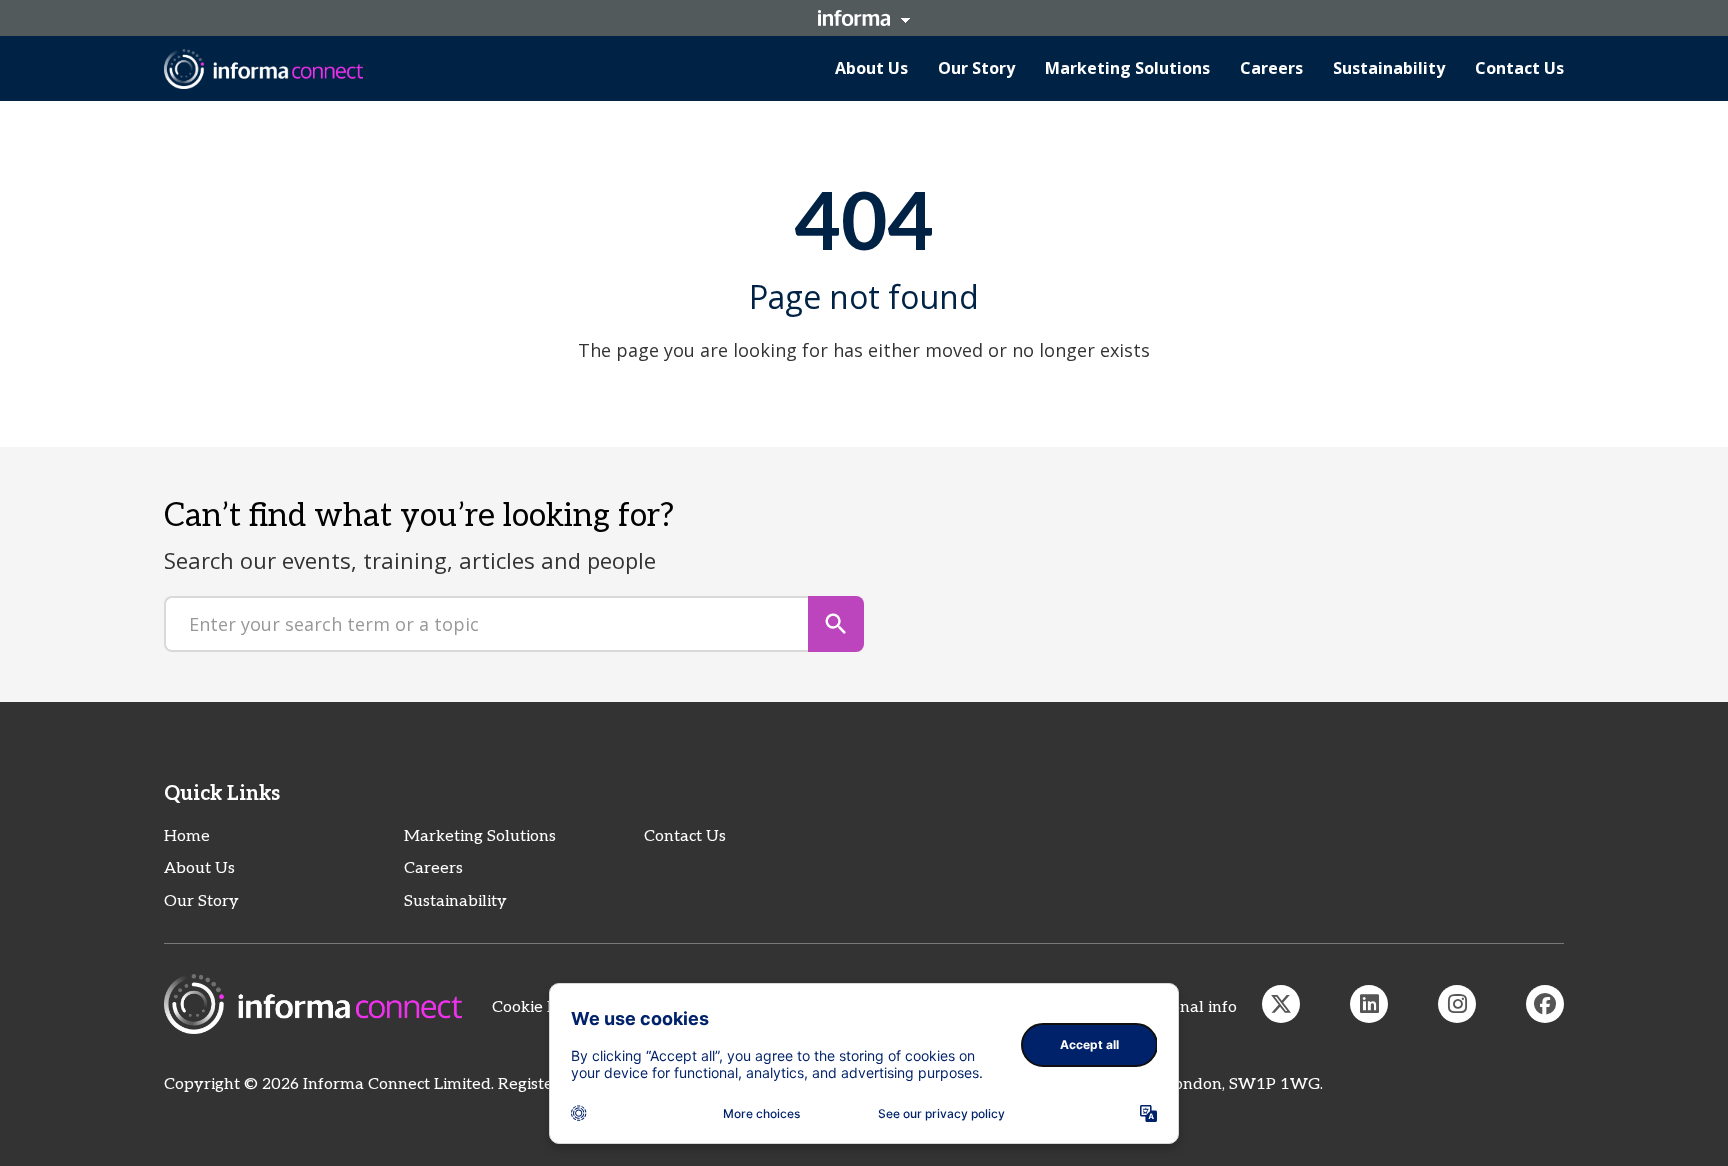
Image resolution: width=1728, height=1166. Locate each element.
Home (187, 836)
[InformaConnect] (1281, 1004)
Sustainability (455, 901)
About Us (199, 868)
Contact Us (685, 836)
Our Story (201, 901)
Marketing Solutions (480, 836)
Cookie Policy (542, 1007)
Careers (433, 868)
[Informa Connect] (1369, 1004)
